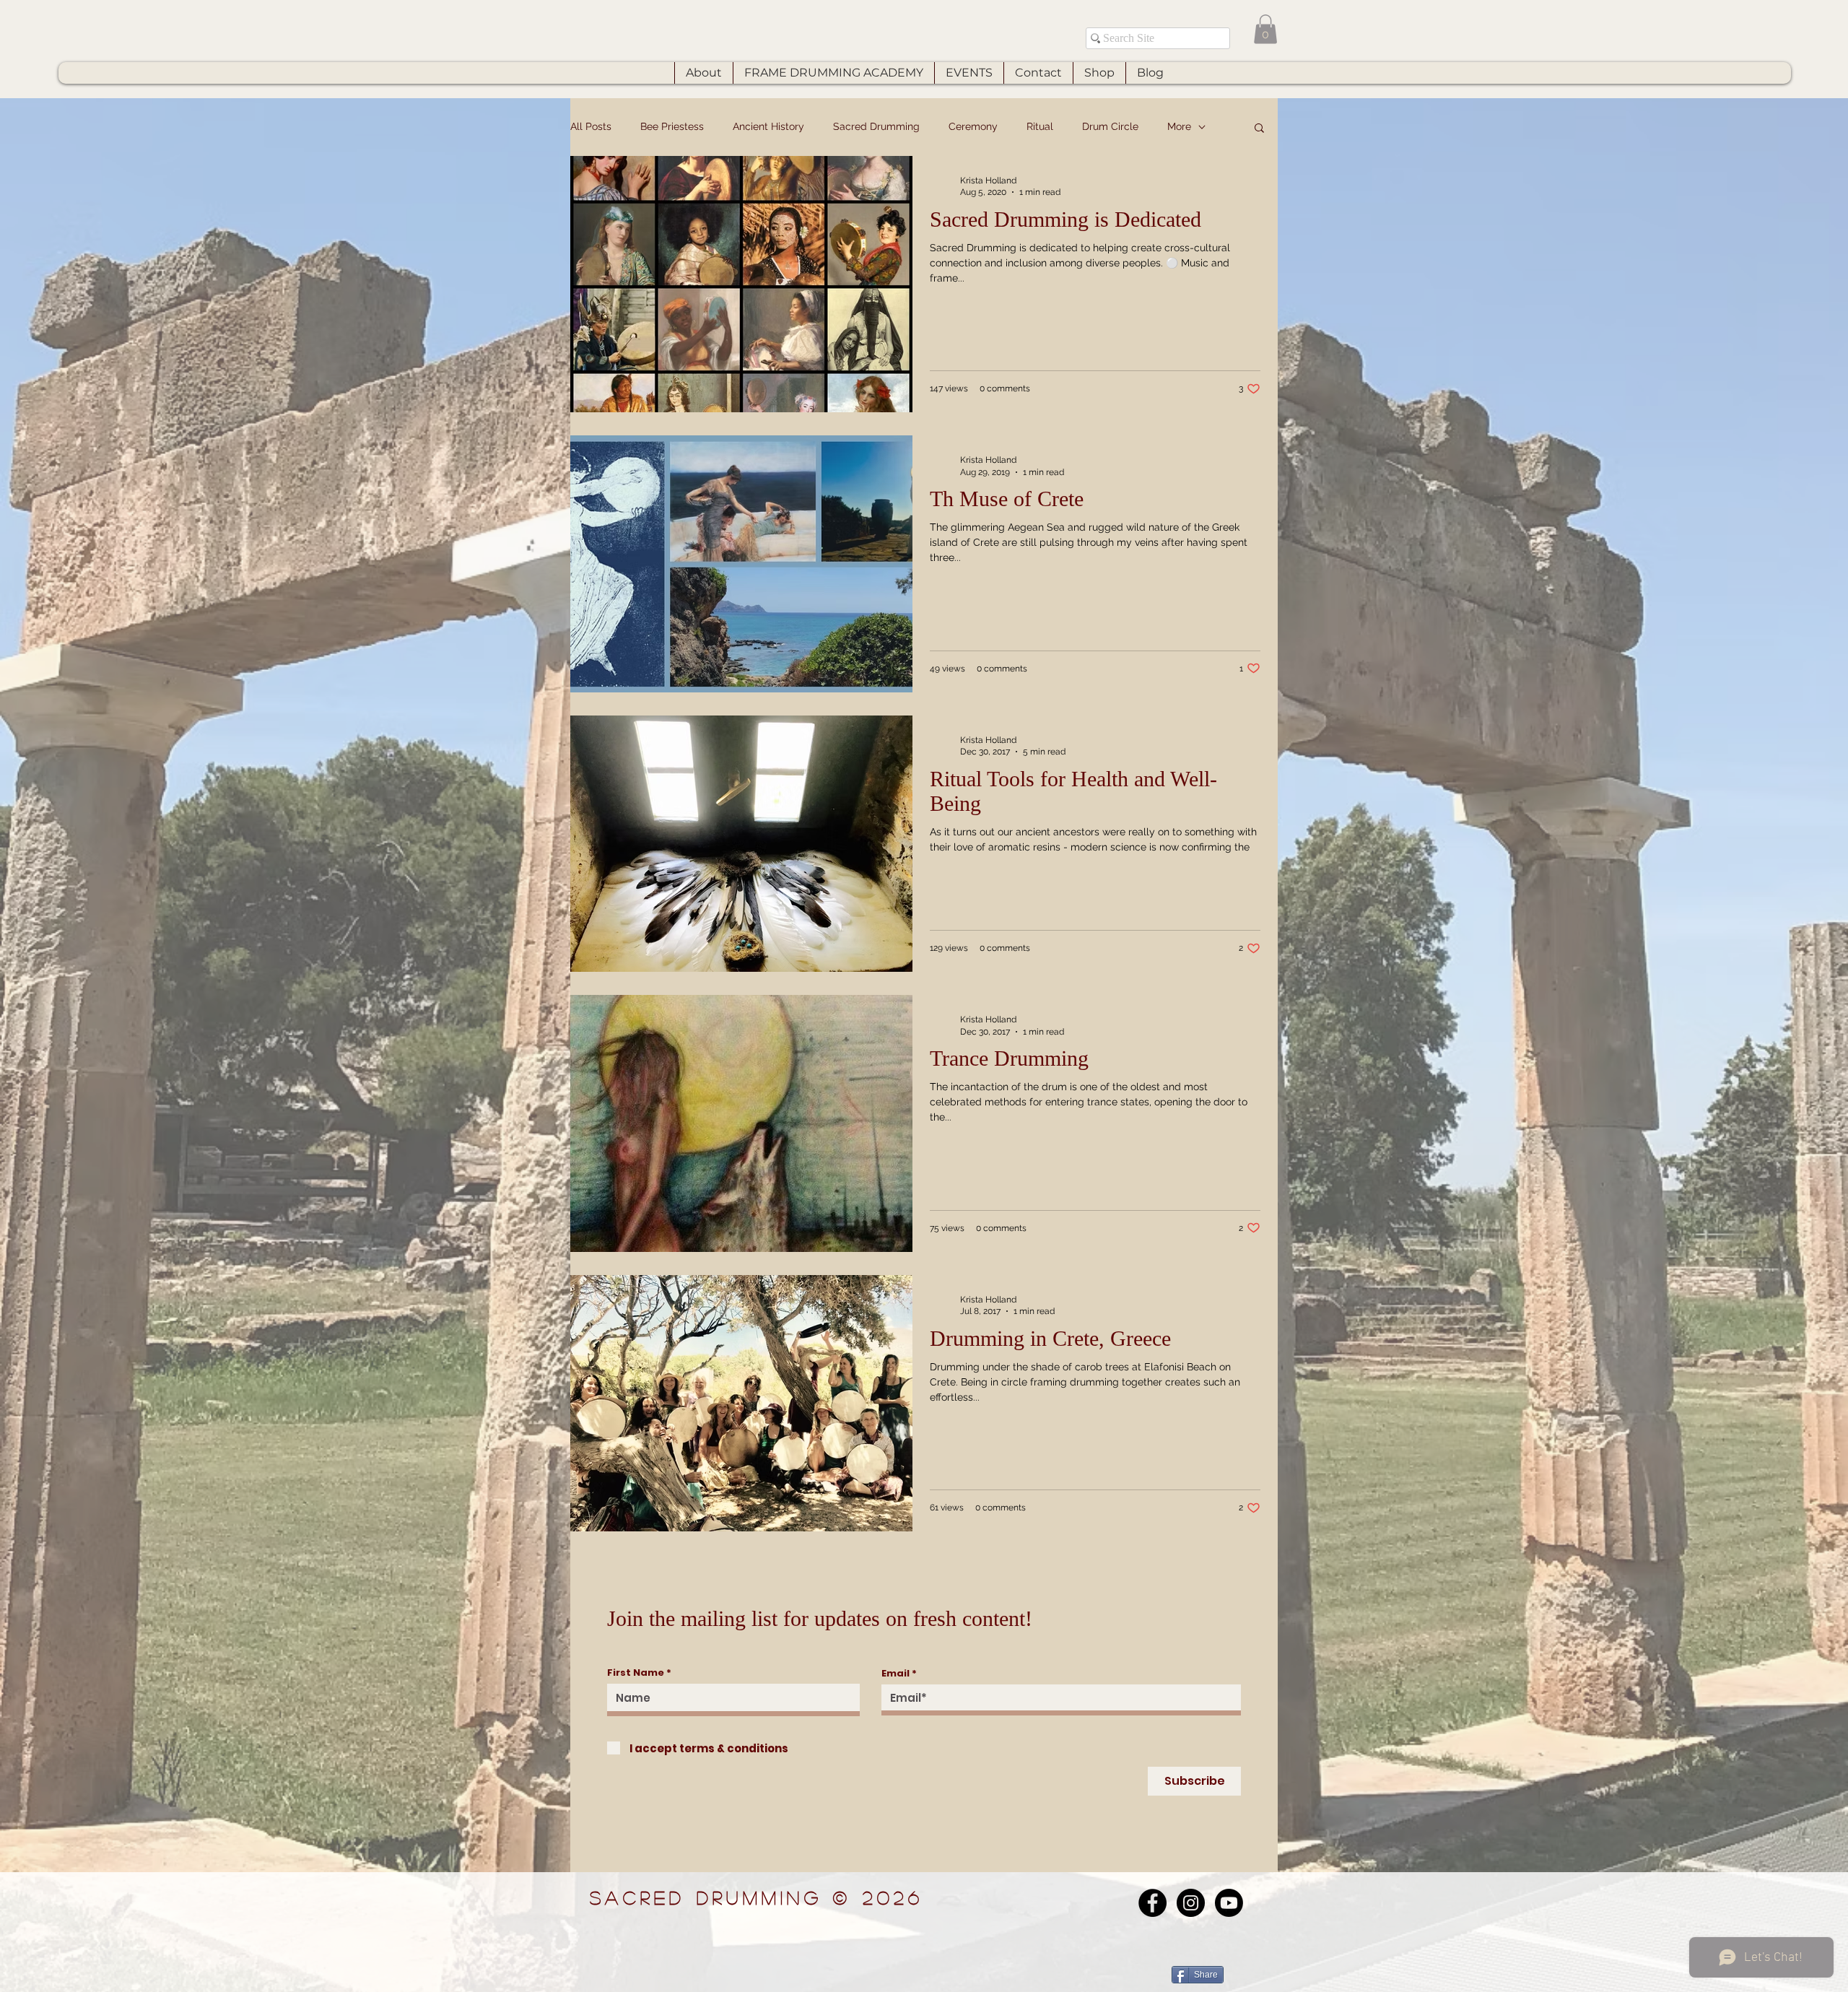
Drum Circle (1110, 126)
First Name (636, 1673)
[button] (1265, 29)
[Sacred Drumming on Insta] (1191, 1903)
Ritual (1040, 126)
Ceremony (973, 126)
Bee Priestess (672, 126)
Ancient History (768, 126)
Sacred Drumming (876, 126)
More (1179, 126)
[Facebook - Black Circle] (1152, 1903)
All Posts (591, 126)
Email (895, 1673)
